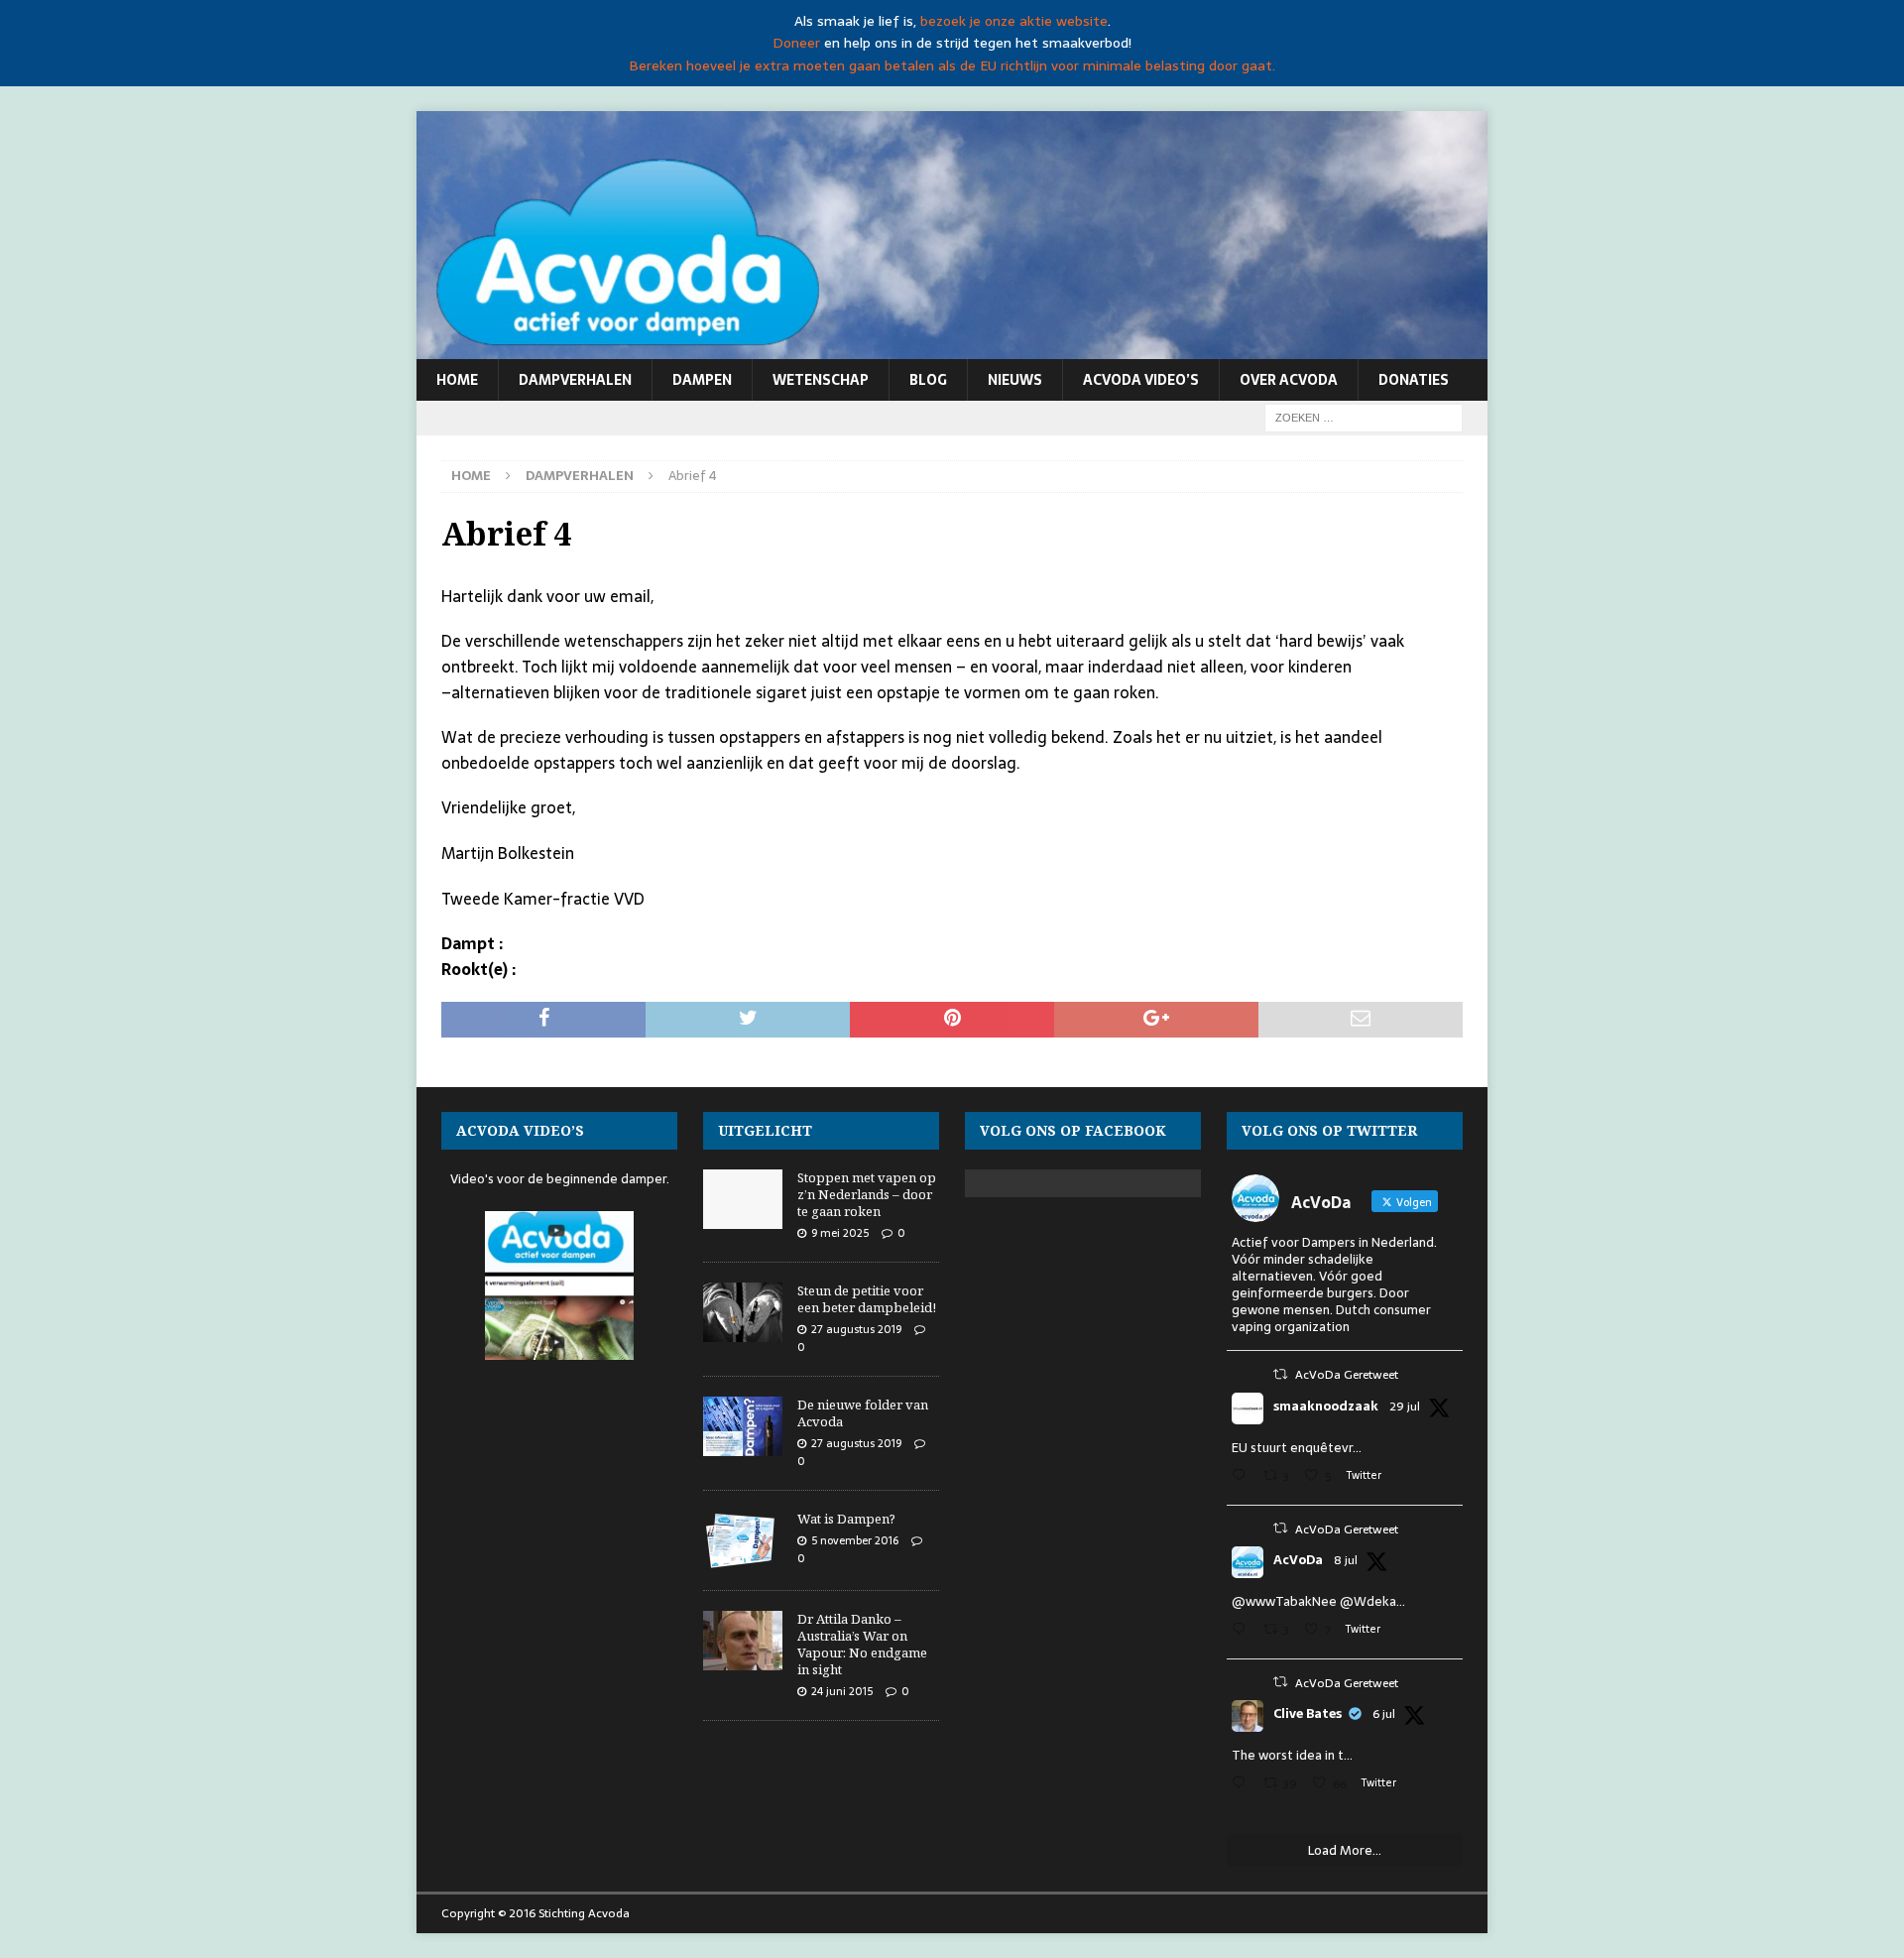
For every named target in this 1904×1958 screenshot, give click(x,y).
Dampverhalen (575, 380)
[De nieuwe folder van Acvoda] (743, 1426)
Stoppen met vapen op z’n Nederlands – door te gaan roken (867, 1194)
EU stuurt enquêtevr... (1297, 1448)
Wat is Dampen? (846, 1519)
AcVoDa (1298, 1560)
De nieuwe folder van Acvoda (863, 1413)
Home (457, 380)
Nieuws (1015, 380)
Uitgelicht (765, 1130)
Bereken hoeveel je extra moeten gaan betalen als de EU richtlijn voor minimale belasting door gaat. (952, 65)
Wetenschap (821, 380)
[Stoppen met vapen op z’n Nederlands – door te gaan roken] (743, 1199)
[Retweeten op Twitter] (1280, 1374)
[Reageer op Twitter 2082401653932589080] (1243, 1477)
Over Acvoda (1289, 380)
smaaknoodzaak (1326, 1407)
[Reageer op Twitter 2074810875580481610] (1243, 1631)
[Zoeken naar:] (1364, 417)
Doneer (796, 43)
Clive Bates (1308, 1714)
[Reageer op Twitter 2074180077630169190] (1243, 1785)
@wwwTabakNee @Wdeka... (1318, 1601)
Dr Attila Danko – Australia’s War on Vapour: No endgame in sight (862, 1644)
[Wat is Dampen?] (743, 1540)
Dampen (702, 380)
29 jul (1405, 1407)
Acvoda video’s (1141, 380)
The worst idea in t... (1292, 1755)
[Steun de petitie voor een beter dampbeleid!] (743, 1312)
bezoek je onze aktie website (1014, 21)
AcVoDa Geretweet (1347, 1375)
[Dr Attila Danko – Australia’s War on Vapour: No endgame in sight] (743, 1641)
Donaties (1414, 380)
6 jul (1384, 1714)
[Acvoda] (952, 348)
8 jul (1346, 1560)
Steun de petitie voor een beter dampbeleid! (867, 1299)
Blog (928, 380)
